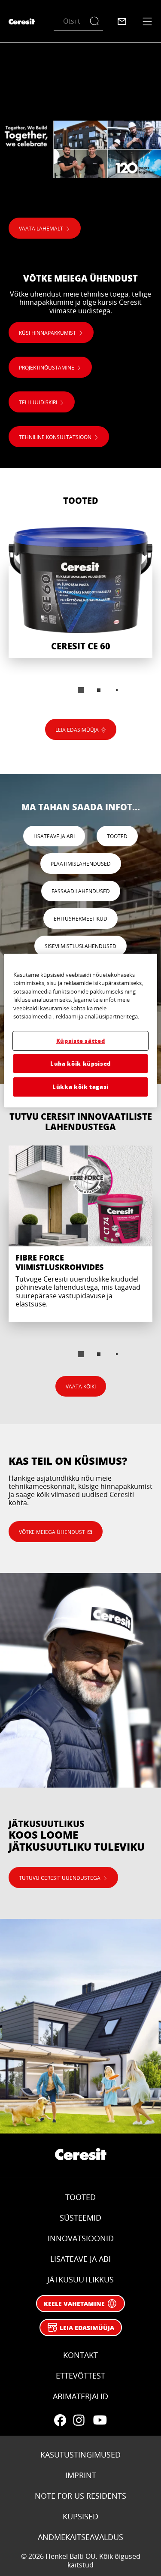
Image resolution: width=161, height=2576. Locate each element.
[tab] (81, 690)
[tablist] (81, 690)
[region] (80, 1030)
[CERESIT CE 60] (80, 592)
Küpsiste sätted (81, 1041)
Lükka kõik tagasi (80, 1086)
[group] (80, 616)
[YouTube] (100, 2420)
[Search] (96, 21)
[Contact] (122, 21)
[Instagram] (79, 2420)
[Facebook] (60, 2420)
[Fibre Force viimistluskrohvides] (80, 1234)
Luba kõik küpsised (80, 1063)
